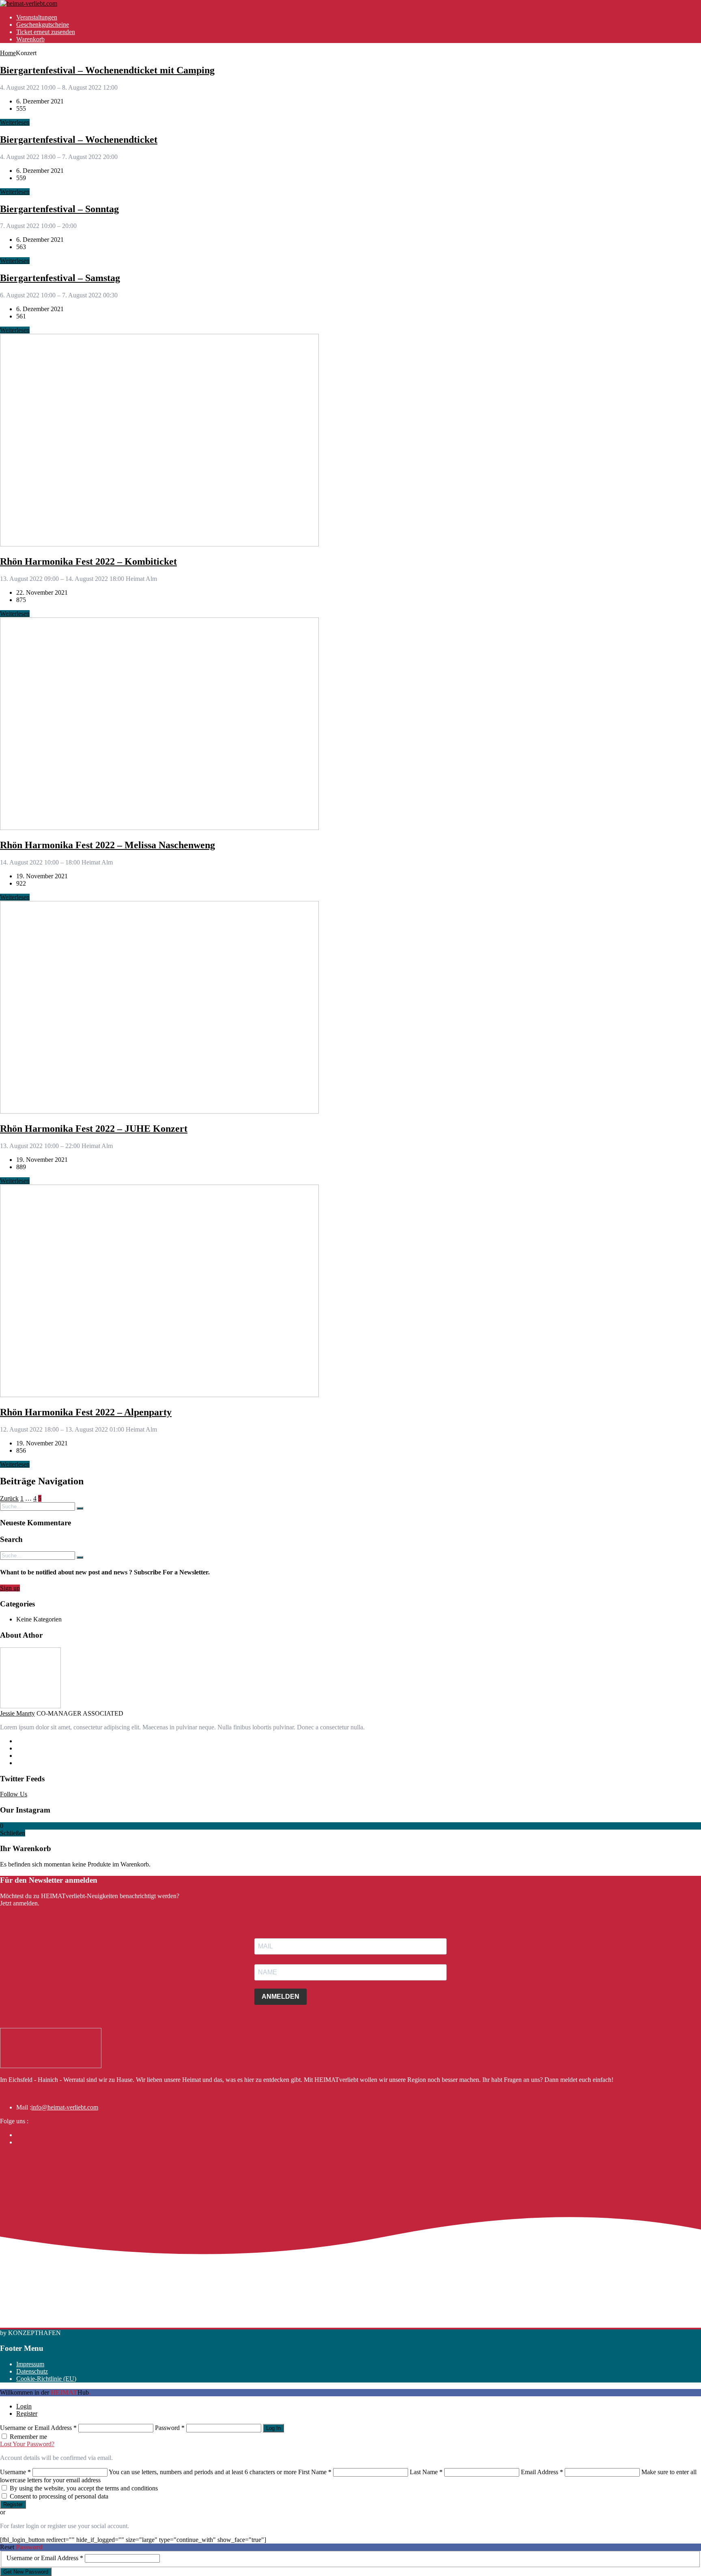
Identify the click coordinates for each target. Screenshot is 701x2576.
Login (24, 2406)
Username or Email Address (38, 2428)
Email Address (542, 2472)
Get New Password (26, 2572)
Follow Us (14, 1794)
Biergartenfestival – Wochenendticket (79, 140)
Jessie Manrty (17, 1713)
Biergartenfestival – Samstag (60, 278)
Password (170, 2428)
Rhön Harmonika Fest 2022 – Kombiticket (88, 561)
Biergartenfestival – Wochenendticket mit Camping (107, 70)
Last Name (426, 2472)
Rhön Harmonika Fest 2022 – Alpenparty (86, 1412)
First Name (315, 2472)
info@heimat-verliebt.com (65, 2107)
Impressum (30, 2364)
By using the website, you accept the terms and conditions (84, 2488)
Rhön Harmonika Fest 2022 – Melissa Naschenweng (108, 845)
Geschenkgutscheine (43, 25)
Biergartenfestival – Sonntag (59, 209)
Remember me (28, 2437)
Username (15, 2472)
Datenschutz (32, 2371)
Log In (273, 2428)
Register (27, 2414)
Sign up (10, 1588)
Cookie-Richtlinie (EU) (46, 2379)
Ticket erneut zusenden (46, 32)
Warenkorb (30, 39)
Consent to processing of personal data (59, 2496)
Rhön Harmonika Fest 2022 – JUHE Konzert (94, 1129)
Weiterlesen (15, 122)
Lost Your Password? (27, 2444)
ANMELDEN (281, 1997)
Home (8, 53)
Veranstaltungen (37, 17)
